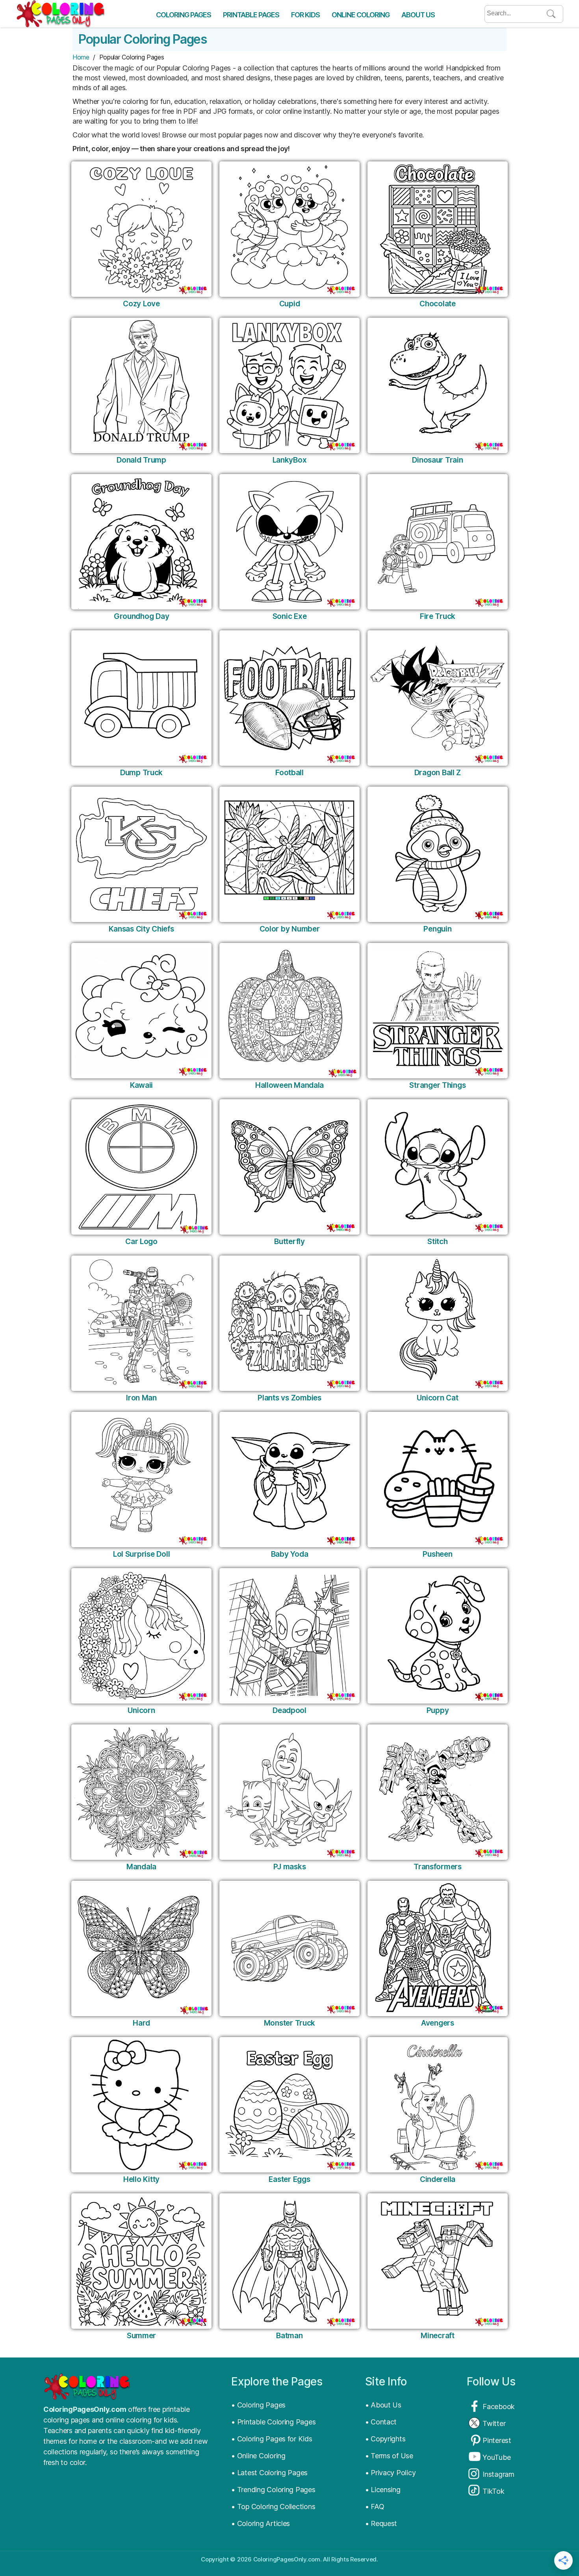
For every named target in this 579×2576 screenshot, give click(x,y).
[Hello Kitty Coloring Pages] (141, 2105)
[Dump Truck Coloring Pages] (141, 698)
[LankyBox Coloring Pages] (289, 385)
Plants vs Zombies (289, 1398)
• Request (381, 2523)
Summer (141, 2336)
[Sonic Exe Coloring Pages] (289, 542)
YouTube (496, 2457)
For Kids (305, 15)
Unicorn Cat (437, 1398)
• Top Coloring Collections (273, 2507)
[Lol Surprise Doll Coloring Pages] (141, 1480)
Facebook (499, 2407)
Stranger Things (437, 1085)
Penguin (437, 929)
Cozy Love (141, 304)
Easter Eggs (289, 2179)
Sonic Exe (290, 616)
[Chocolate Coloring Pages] (438, 229)
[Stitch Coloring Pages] (438, 1167)
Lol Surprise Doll (141, 1554)
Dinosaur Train (437, 460)
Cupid (290, 304)
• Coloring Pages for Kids (272, 2439)
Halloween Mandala (289, 1085)
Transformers (438, 1867)
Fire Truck (438, 616)
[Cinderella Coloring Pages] (438, 2105)
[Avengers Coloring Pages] (438, 1948)
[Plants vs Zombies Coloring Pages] (289, 1323)
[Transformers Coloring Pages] (438, 1792)
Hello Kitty (141, 2179)
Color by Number (290, 929)
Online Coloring (361, 15)
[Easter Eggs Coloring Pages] (289, 2105)
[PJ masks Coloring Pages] (289, 1792)
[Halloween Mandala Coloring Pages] (289, 1011)
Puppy (438, 1710)
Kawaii (141, 1085)
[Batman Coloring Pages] (289, 2261)
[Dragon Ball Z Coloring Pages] (438, 698)
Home (81, 57)
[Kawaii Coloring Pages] (141, 1011)
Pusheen (437, 1554)
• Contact (381, 2422)
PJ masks (290, 1867)
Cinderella (438, 2179)
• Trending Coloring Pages (273, 2490)
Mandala (141, 1867)
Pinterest (497, 2440)
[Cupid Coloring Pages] (289, 229)
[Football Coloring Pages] (289, 698)
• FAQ (375, 2507)
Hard (141, 2023)
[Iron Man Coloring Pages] (141, 1323)
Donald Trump (141, 460)
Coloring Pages (184, 15)
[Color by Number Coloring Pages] (289, 854)
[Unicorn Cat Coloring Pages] (438, 1323)
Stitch (437, 1242)
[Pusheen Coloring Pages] (438, 1480)
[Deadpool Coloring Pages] (289, 1636)
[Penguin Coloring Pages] (438, 854)
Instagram (498, 2474)
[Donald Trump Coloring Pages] (141, 385)
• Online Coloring (258, 2456)
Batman (289, 2336)
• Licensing (383, 2490)
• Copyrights (385, 2439)
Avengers (438, 2023)
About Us (418, 15)
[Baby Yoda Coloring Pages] (289, 1480)
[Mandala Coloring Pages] (141, 1792)
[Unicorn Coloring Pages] (141, 1636)
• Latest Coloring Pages (269, 2473)
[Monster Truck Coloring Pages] (289, 1948)
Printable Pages (251, 15)
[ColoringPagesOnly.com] (60, 14)
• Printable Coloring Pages (273, 2422)
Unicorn (141, 1710)
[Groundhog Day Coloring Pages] (141, 542)
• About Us (383, 2405)
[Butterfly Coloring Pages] (289, 1167)
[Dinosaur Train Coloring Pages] (438, 385)
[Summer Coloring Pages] (141, 2261)
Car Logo (141, 1242)
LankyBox (290, 460)
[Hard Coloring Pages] (141, 1948)
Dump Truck (141, 773)
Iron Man (141, 1398)
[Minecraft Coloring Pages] (438, 2261)
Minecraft (438, 2336)
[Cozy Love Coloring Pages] (141, 229)
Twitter (494, 2423)
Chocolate (438, 304)
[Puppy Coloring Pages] (438, 1636)
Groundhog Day (142, 616)
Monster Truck (290, 2023)
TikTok (493, 2491)
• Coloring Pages (258, 2405)
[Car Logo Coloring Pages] (141, 1167)
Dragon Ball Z (438, 773)
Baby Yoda (290, 1554)
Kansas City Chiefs (141, 929)
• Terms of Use (389, 2456)
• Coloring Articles (261, 2523)
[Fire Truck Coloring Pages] (438, 542)
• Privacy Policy (391, 2473)
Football (289, 773)
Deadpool (289, 1710)
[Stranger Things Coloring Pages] (438, 1011)
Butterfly (289, 1242)
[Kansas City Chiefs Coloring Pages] (141, 854)
